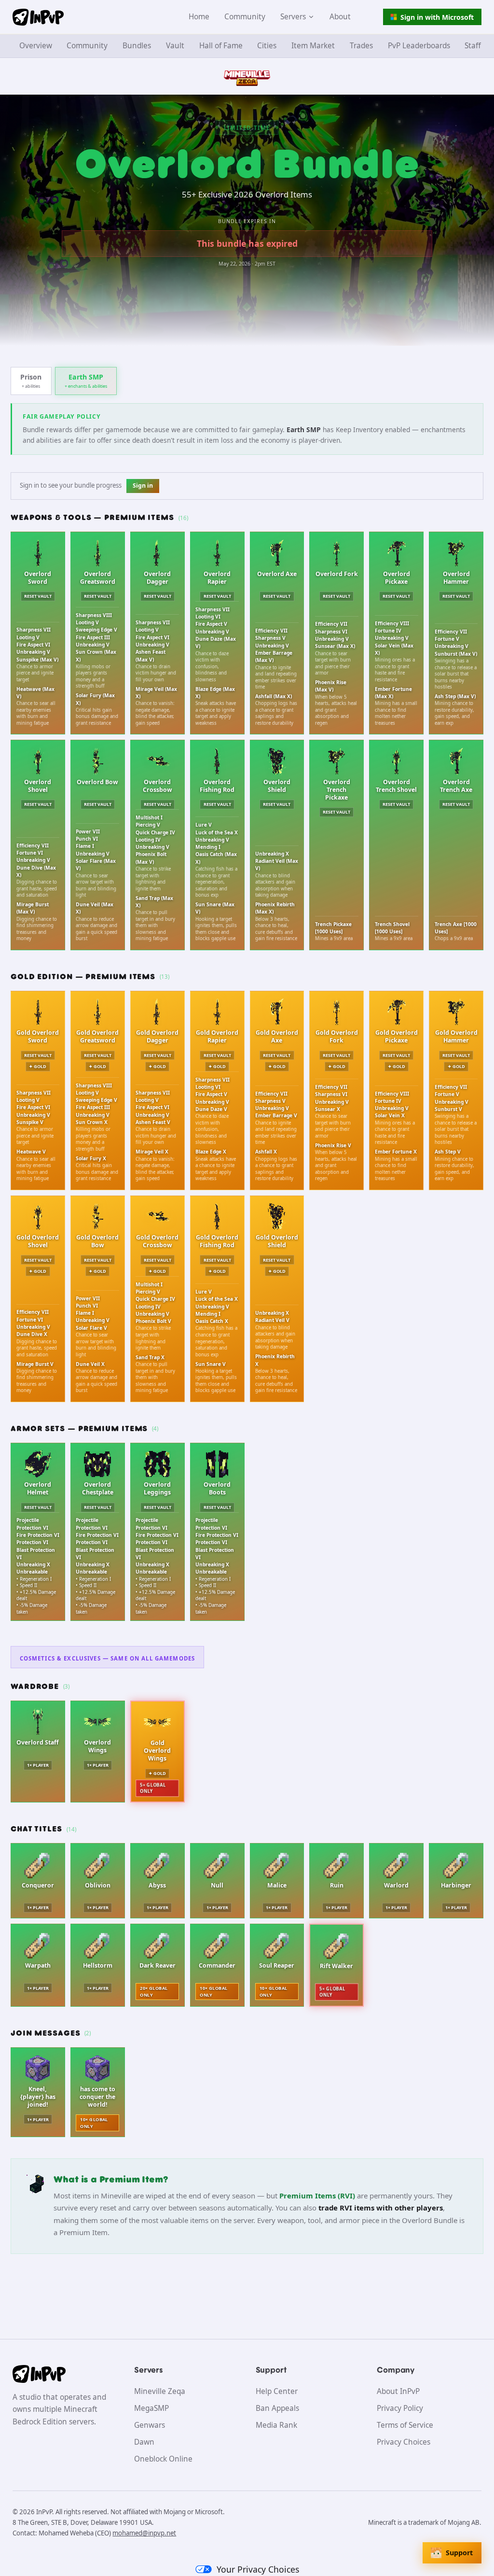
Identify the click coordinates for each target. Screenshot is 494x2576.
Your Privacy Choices (258, 2569)
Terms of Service (405, 2425)
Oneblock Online (163, 2459)
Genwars (150, 2425)
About (340, 17)
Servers (293, 17)
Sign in (143, 486)
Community (245, 17)
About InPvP (398, 2391)
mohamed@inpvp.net (144, 2533)
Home (199, 17)
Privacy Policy (400, 2408)
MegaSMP (151, 2408)
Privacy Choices (404, 2442)
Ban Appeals (277, 2408)
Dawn (144, 2442)
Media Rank (276, 2425)
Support (459, 2553)
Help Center (277, 2391)
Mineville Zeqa (160, 2391)
